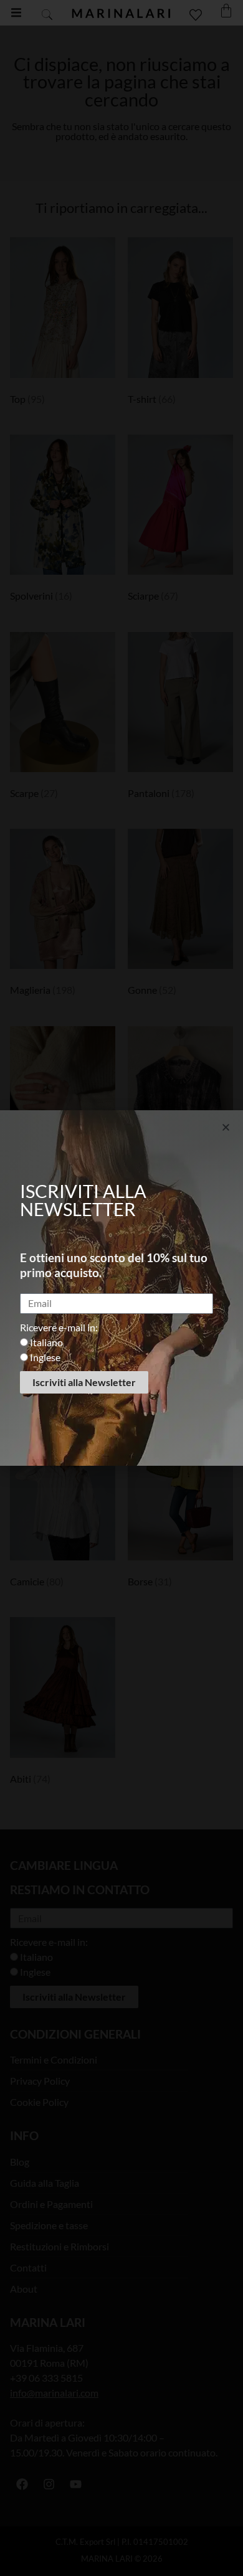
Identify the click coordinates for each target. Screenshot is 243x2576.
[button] (226, 1127)
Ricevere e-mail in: (59, 1327)
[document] (121, 1288)
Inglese (45, 1357)
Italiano (46, 1342)
